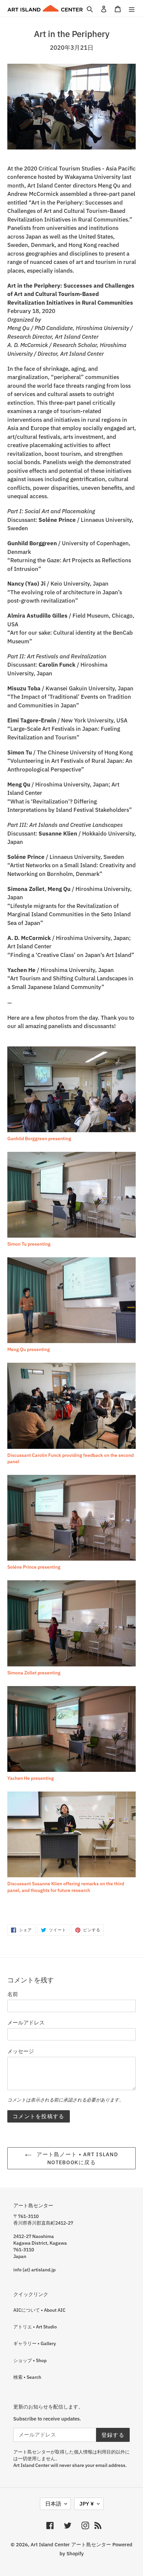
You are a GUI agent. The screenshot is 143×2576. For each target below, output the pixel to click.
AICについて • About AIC (39, 2310)
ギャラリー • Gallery (35, 2343)
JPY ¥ (87, 2504)
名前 (13, 1994)
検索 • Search (27, 2377)
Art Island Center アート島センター (71, 2544)
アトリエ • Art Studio (35, 2327)
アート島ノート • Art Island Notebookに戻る (76, 2158)
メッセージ (21, 2051)
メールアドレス (26, 2022)
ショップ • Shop (30, 2360)
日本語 (53, 2504)
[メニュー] (132, 9)
